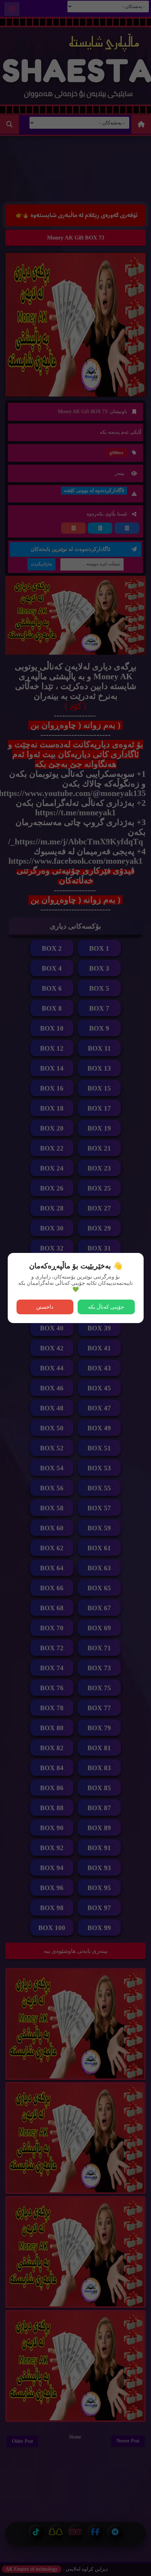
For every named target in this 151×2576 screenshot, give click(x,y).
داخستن (45, 1307)
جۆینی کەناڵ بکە (106, 1307)
